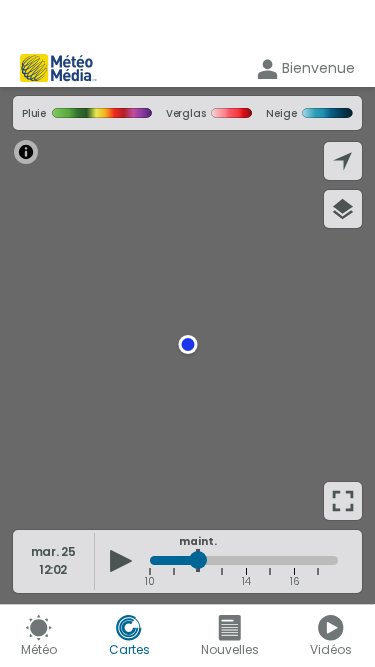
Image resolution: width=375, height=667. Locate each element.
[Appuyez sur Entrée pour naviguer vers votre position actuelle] (343, 161)
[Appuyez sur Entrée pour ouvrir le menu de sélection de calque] (343, 209)
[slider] (198, 560)
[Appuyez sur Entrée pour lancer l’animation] (120, 561)
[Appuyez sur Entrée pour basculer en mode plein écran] (343, 501)
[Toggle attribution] (26, 152)
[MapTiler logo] (68, 508)
